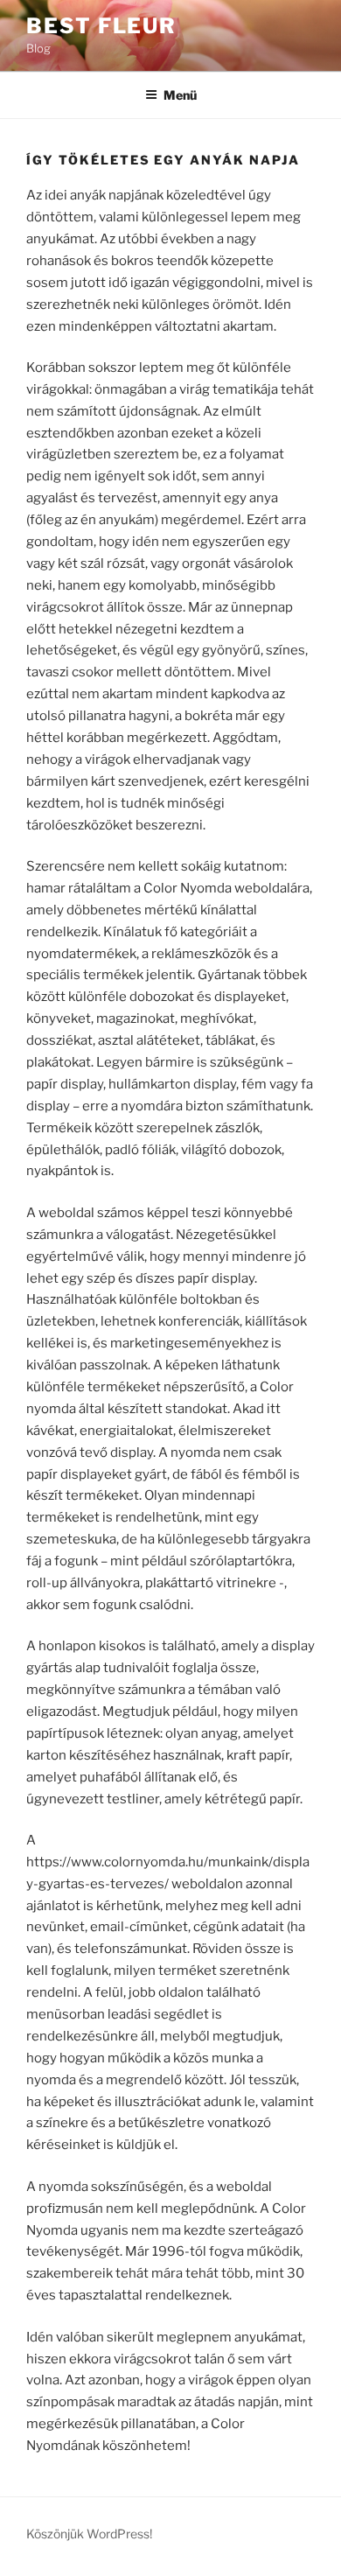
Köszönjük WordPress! (89, 2534)
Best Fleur (101, 26)
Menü (180, 95)
